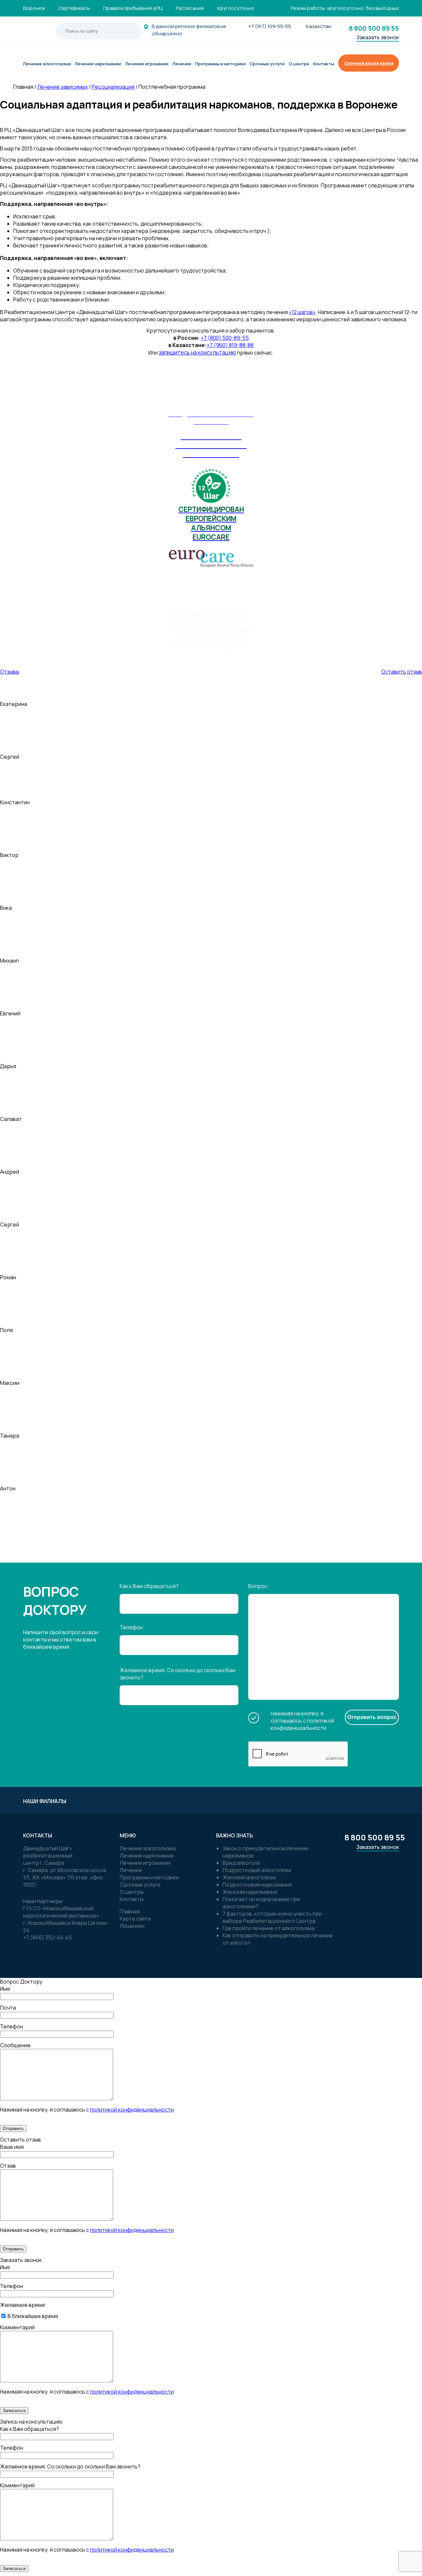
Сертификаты (74, 8)
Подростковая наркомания (257, 1885)
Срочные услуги (140, 1885)
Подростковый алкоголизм (257, 1870)
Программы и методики (149, 1877)
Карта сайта (135, 1919)
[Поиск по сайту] (126, 31)
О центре (132, 1892)
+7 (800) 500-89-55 (225, 338)
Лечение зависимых (62, 87)
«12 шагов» (302, 312)
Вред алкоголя (241, 1863)
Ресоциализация (113, 87)
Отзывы (10, 672)
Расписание (190, 8)
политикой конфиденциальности (302, 1724)
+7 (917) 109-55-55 (270, 26)
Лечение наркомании (147, 1856)
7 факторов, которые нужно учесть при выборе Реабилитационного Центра (272, 1917)
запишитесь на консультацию (197, 352)
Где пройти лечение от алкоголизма (269, 1928)
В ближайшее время (32, 2316)
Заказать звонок (378, 37)
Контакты (132, 1899)
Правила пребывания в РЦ (133, 8)
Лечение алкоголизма (148, 1848)
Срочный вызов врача (369, 63)
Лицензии (132, 1926)
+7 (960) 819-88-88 (230, 345)
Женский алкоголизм (249, 1877)
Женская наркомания (250, 1892)
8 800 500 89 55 (374, 28)
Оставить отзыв (402, 672)
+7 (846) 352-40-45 (47, 1937)
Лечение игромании (145, 1863)
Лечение (131, 1870)
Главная (130, 1911)
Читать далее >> (392, 1552)
